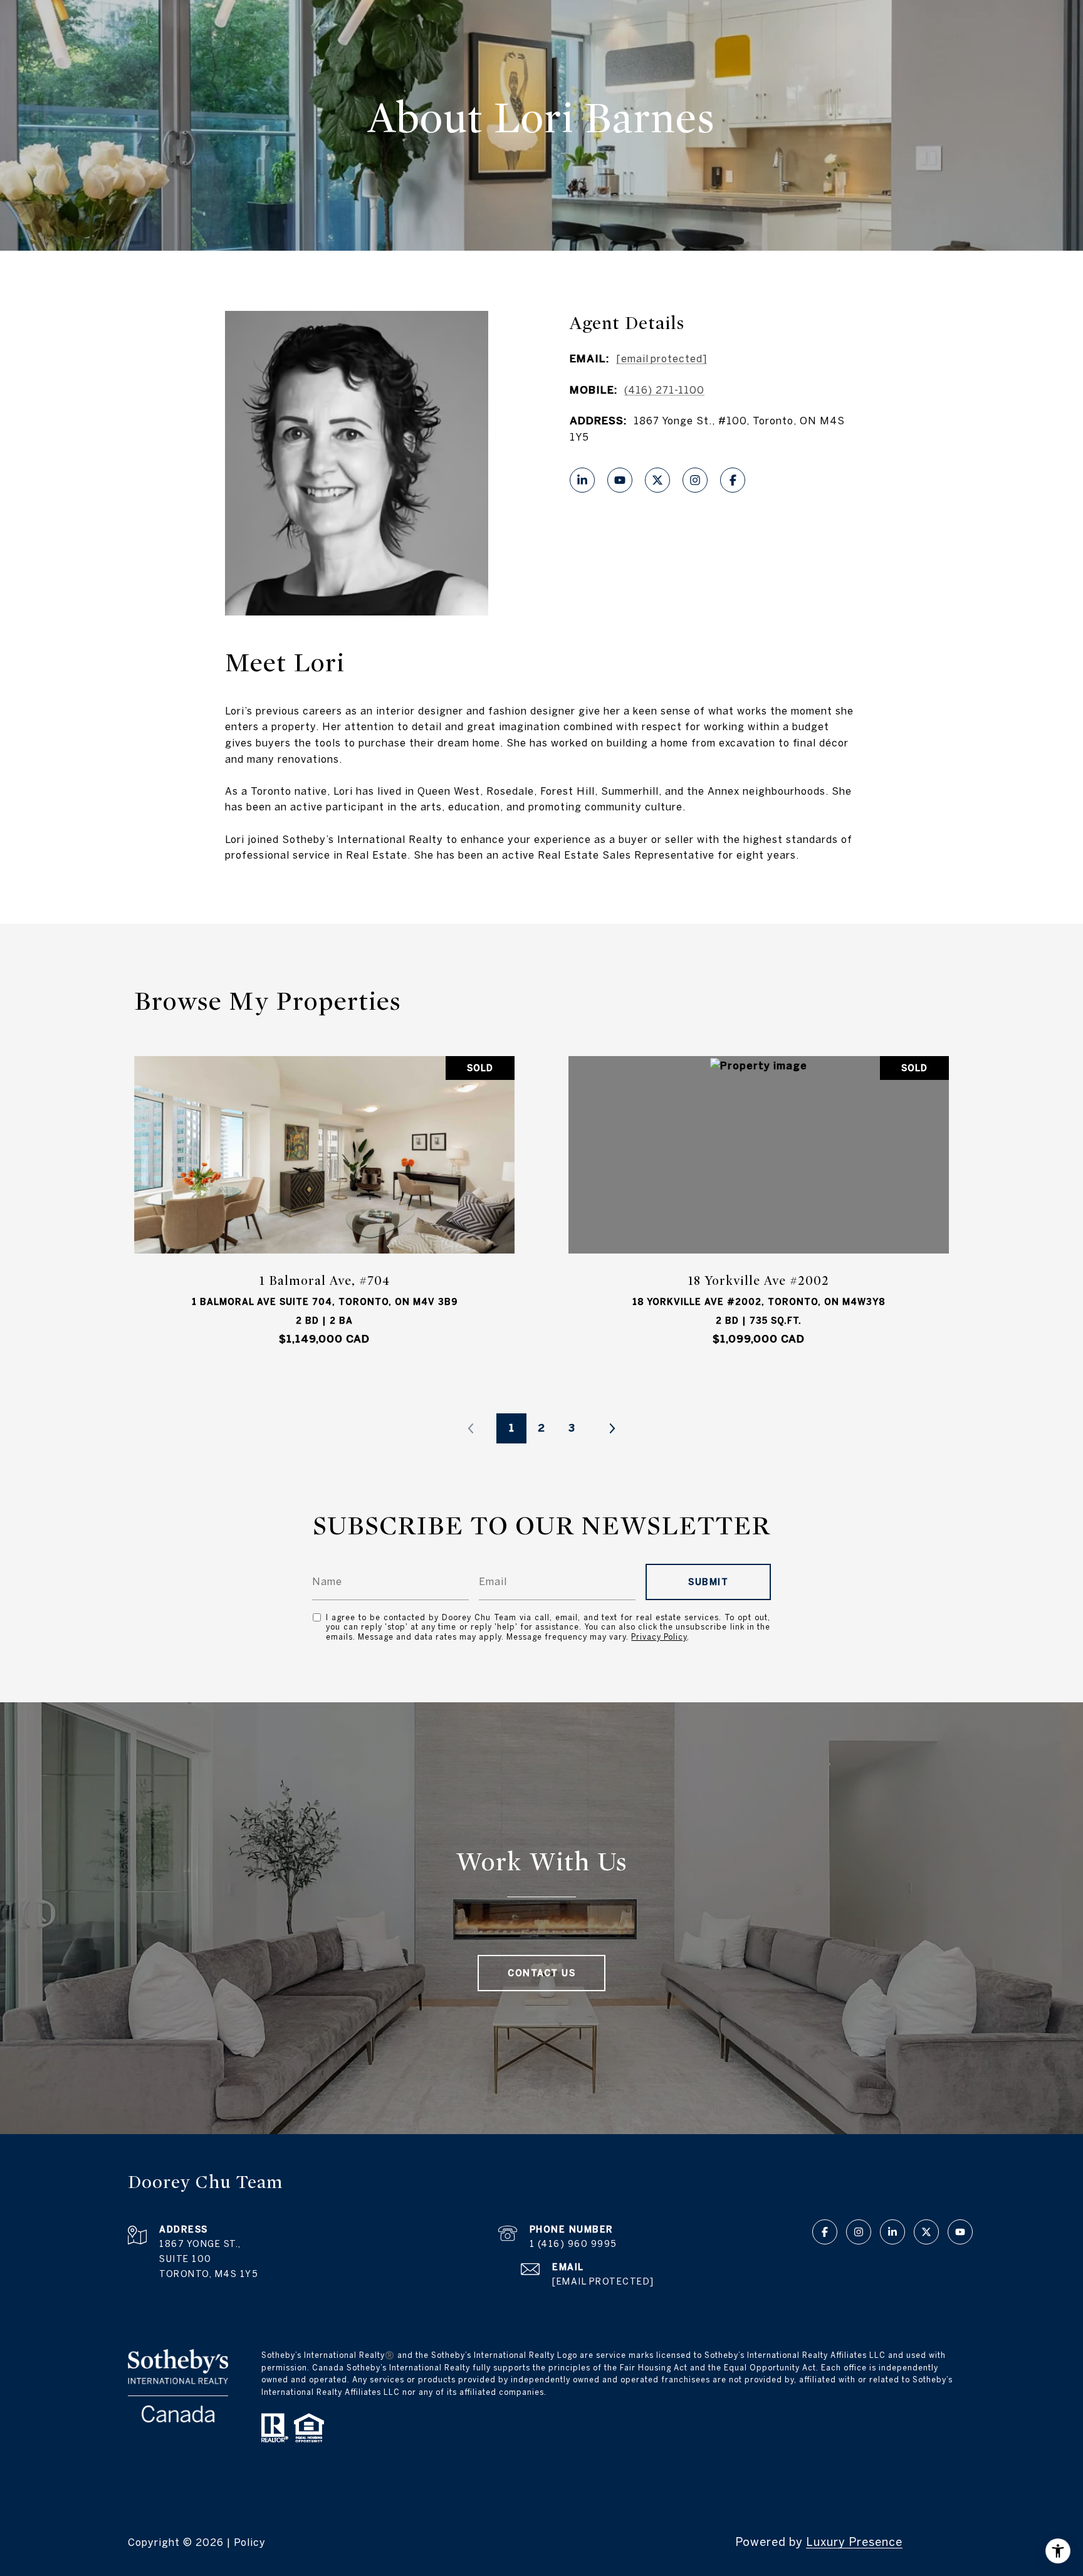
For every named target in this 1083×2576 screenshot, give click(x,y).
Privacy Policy (659, 1637)
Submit (708, 1582)
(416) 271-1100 (664, 390)
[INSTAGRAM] (695, 480)
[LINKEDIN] (582, 480)
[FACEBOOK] (733, 480)
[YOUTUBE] (620, 480)
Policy (250, 2542)
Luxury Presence (854, 2542)
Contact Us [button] (541, 1973)
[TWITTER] (657, 480)
